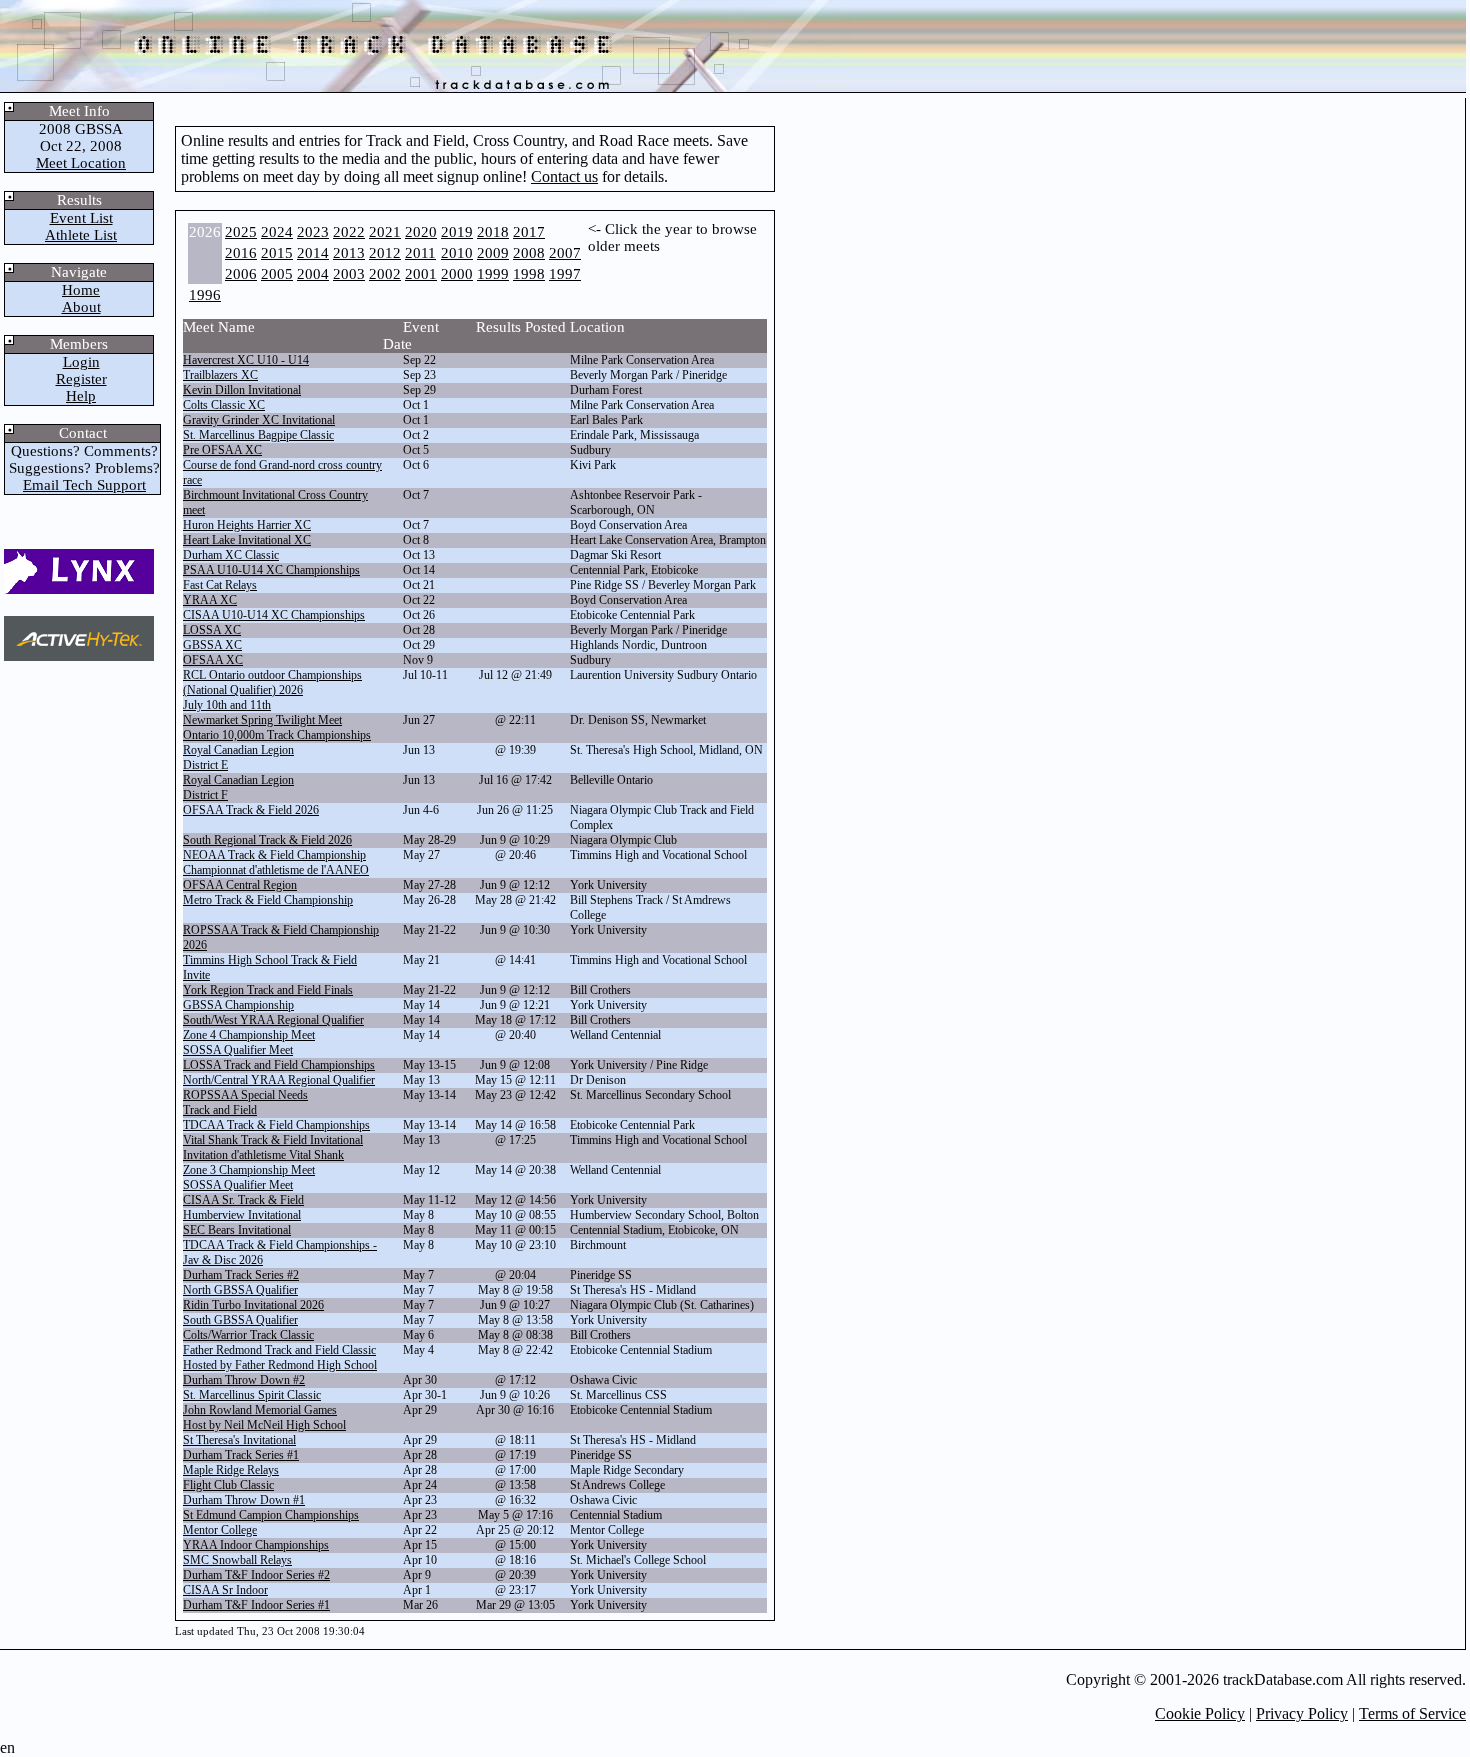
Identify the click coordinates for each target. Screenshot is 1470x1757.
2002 (385, 274)
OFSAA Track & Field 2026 (251, 810)
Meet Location (81, 163)
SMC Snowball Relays (237, 1560)
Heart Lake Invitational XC (247, 540)
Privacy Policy (1302, 1713)
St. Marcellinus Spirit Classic (252, 1395)
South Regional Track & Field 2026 (267, 840)
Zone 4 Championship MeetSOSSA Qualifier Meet (249, 1042)
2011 (420, 253)
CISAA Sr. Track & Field (243, 1200)
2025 (241, 232)
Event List (81, 218)
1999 (493, 274)
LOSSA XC (212, 630)
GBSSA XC (212, 645)
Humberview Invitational (242, 1215)
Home (81, 290)
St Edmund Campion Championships (271, 1515)
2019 (457, 232)
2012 (385, 253)
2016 (241, 253)
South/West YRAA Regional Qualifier (273, 1020)
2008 (529, 253)
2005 (277, 274)
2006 (241, 274)
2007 (565, 253)
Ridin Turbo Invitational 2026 (253, 1305)
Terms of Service (1412, 1713)
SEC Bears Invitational (237, 1230)
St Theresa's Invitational (239, 1440)
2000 (457, 274)
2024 (277, 232)
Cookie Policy (1200, 1713)
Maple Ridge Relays (231, 1470)
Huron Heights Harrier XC (247, 525)
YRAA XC (210, 600)
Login (81, 362)
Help (81, 396)
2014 (313, 253)
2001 (421, 274)
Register (81, 379)
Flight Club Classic (228, 1485)
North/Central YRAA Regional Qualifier (279, 1080)
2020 (421, 232)
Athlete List (81, 235)
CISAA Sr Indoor (225, 1590)
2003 (349, 274)
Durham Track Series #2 (241, 1275)
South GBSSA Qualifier (240, 1320)
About (81, 307)
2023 (313, 232)
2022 (349, 232)
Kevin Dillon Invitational (242, 390)
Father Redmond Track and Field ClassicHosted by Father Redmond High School (280, 1357)
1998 (529, 274)
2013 (349, 253)
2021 (385, 232)
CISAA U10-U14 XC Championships (274, 615)
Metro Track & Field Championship (268, 900)
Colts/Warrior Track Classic (248, 1335)
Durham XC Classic (231, 555)
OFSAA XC (213, 660)
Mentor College (220, 1530)
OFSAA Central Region (240, 885)
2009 (493, 253)
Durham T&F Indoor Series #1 (256, 1605)
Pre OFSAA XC (222, 450)
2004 (313, 274)
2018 (493, 232)
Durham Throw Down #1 (244, 1500)
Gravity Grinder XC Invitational (259, 420)
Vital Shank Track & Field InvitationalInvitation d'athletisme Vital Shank (273, 1147)
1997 (565, 274)
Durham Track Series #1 (241, 1455)
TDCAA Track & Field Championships (276, 1125)
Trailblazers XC (220, 375)
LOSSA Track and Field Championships (279, 1065)
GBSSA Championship (238, 1005)
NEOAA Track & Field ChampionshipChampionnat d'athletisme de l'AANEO (276, 862)
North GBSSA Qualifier (240, 1290)
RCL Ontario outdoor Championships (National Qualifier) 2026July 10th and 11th (272, 690)
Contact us (564, 176)
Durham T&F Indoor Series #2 (256, 1575)
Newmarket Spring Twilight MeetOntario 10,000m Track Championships (277, 727)
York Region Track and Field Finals (268, 990)
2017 (529, 232)
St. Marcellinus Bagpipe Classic (258, 435)
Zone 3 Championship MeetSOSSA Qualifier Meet (249, 1177)
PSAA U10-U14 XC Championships (271, 570)
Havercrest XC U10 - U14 (246, 360)
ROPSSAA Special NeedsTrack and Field (245, 1102)
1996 (205, 295)
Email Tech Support (84, 485)
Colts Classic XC (224, 405)
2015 (277, 253)
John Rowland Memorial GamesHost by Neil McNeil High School (264, 1417)
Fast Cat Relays (220, 585)
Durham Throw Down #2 (244, 1380)
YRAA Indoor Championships (256, 1545)
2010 (457, 253)
